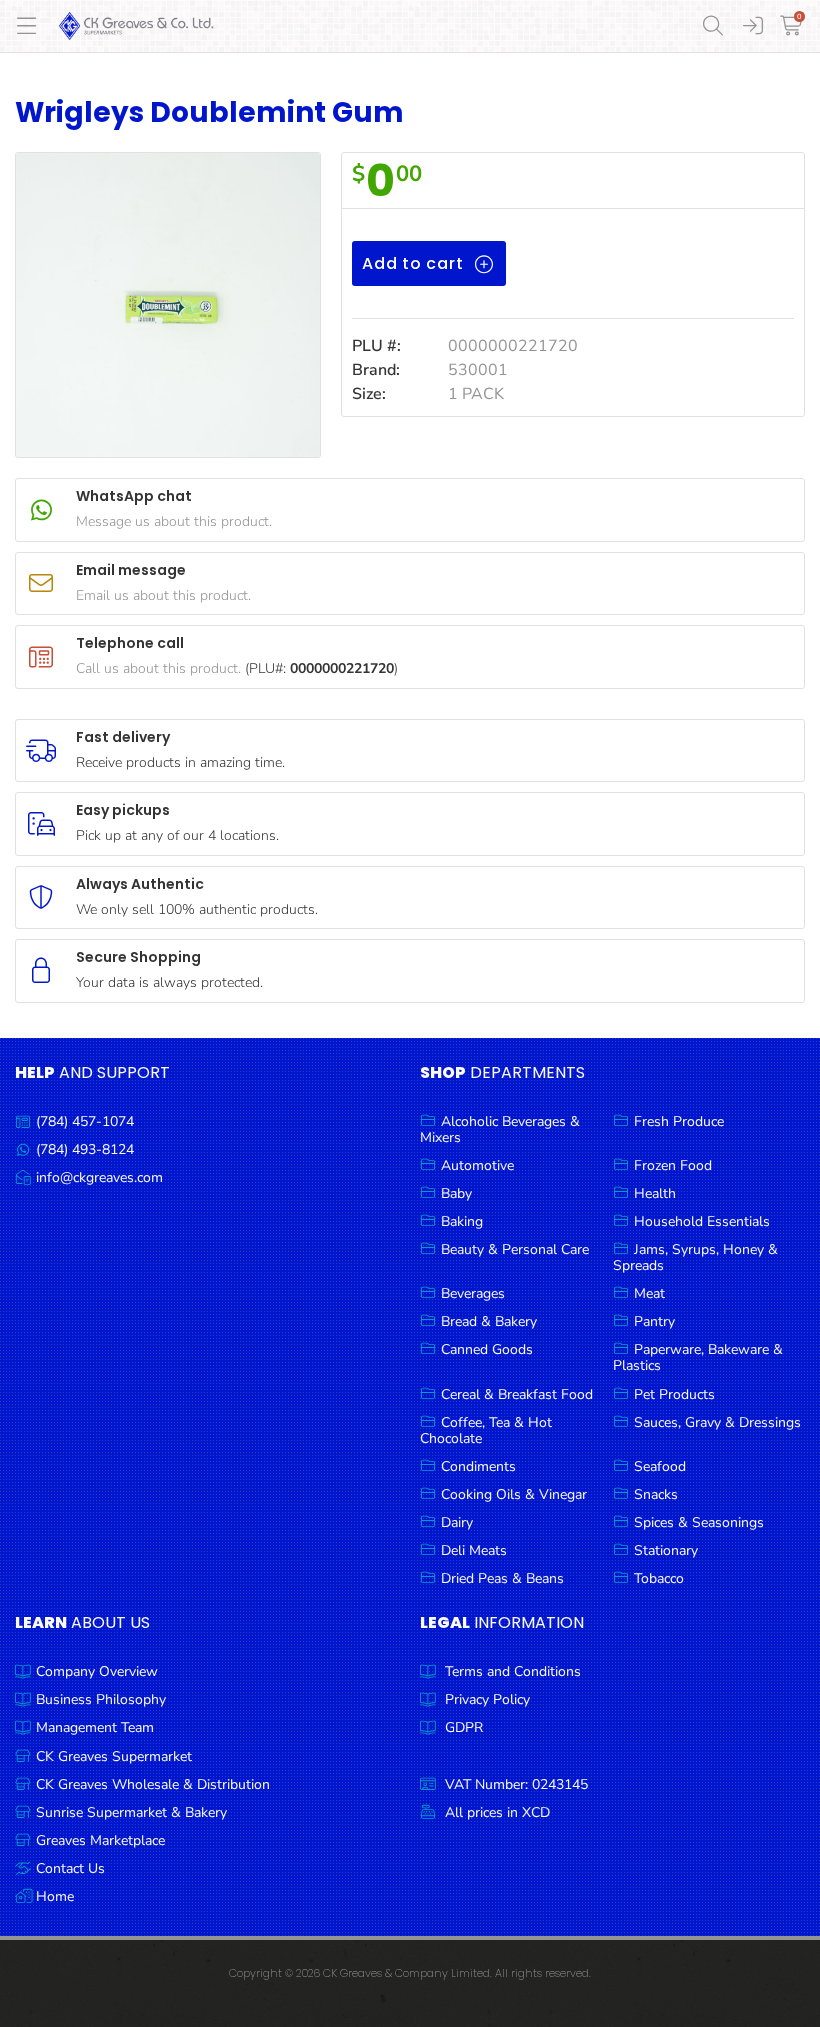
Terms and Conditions (513, 1671)
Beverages (473, 1293)
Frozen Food (673, 1165)
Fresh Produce (679, 1121)
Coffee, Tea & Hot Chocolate (486, 1430)
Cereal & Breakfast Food (517, 1394)
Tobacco (659, 1578)
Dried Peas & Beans (502, 1578)
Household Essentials (702, 1221)
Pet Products (674, 1394)
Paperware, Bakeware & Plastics (698, 1357)
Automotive (477, 1165)
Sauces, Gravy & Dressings (717, 1422)
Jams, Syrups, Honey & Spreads (695, 1257)
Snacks (656, 1494)
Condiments (478, 1466)
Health (655, 1193)
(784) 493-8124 (85, 1149)
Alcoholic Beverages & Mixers (500, 1129)
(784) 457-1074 (85, 1121)
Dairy (457, 1522)
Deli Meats (474, 1550)
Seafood (660, 1466)
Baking (462, 1221)
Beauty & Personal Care (515, 1249)
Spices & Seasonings (699, 1522)
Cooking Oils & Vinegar (514, 1494)
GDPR (464, 1727)
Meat (649, 1293)
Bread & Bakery (489, 1321)
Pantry (654, 1321)
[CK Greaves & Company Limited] (136, 26)
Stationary (666, 1550)
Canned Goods (487, 1349)
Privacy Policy (487, 1699)
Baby (456, 1193)
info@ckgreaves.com (99, 1177)
